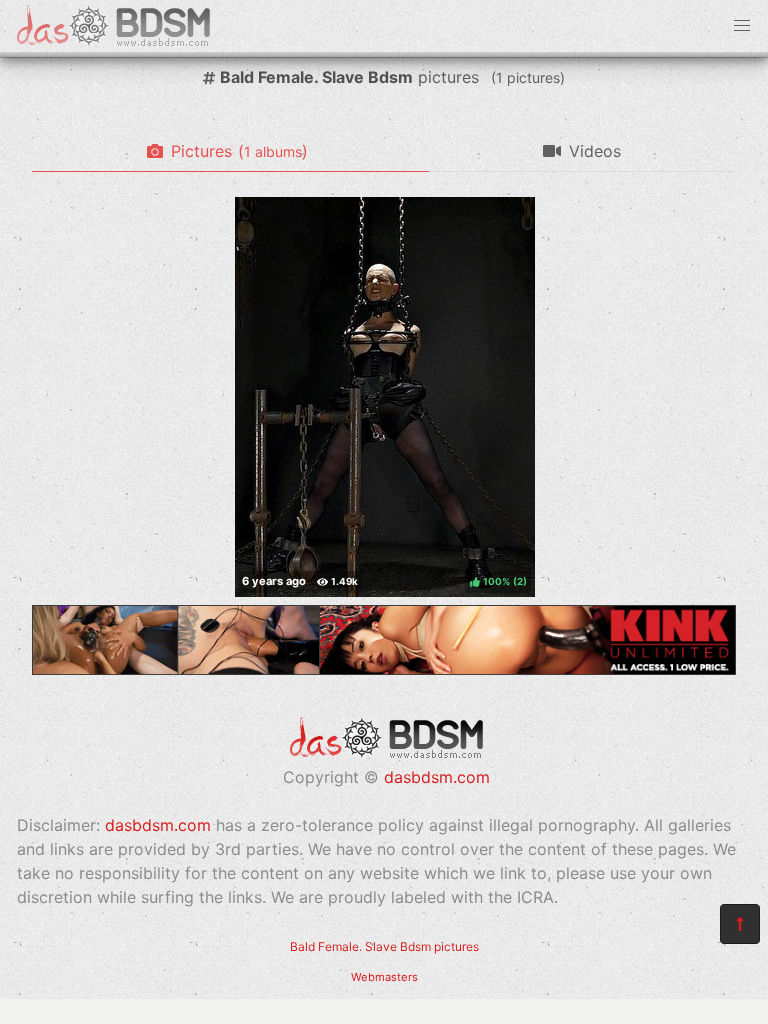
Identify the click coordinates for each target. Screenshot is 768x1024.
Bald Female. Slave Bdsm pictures (384, 946)
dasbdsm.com (437, 777)
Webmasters (384, 977)
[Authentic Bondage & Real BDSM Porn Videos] (384, 669)
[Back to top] (740, 924)
